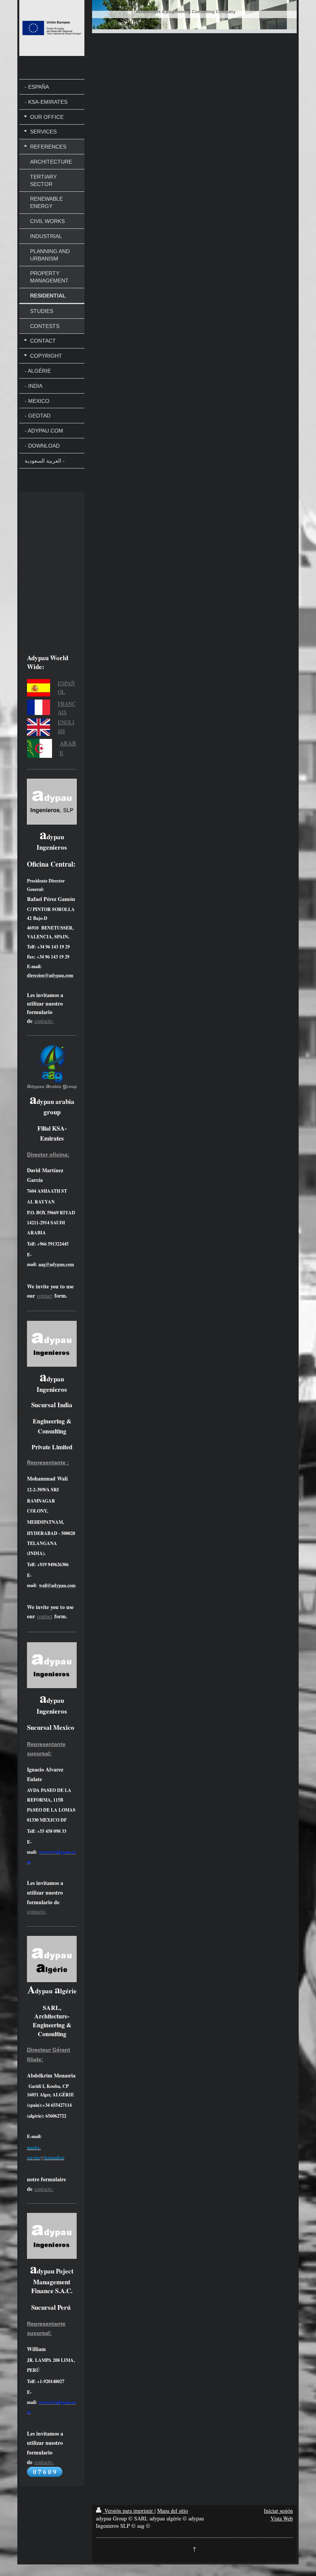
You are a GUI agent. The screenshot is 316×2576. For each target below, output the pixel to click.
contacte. (44, 2189)
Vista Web (282, 2518)
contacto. (44, 1021)
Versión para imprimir (129, 2511)
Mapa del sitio (173, 2511)
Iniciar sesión (278, 2511)
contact (45, 1296)
